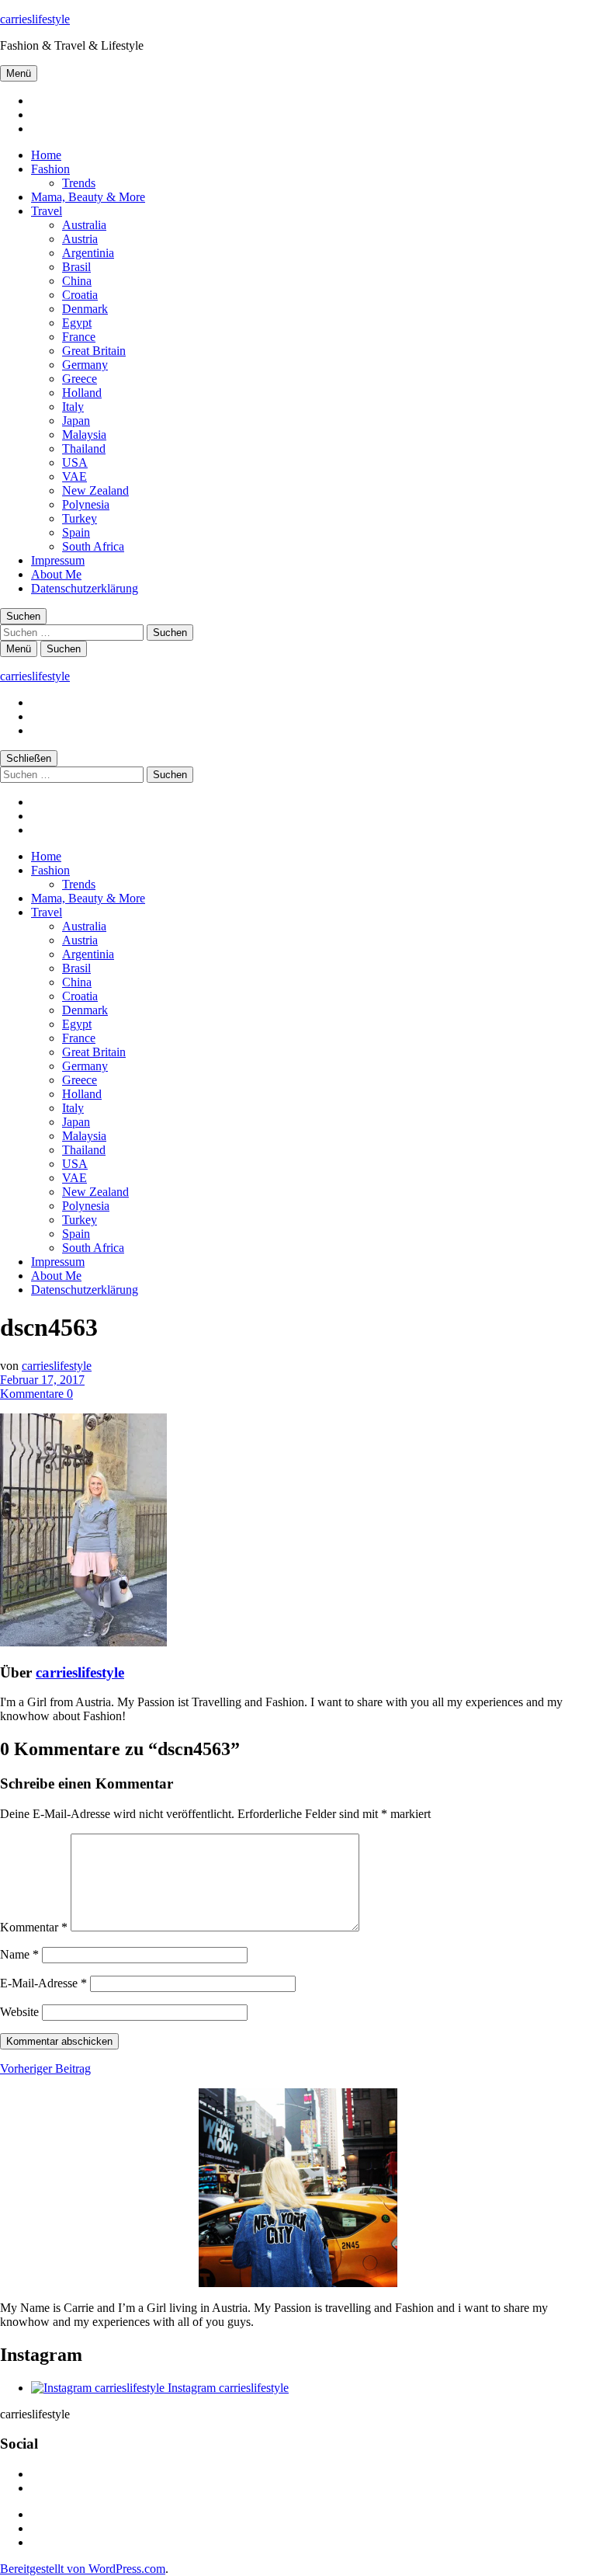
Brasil (76, 267)
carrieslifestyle (35, 19)
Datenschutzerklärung (85, 588)
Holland (82, 393)
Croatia (80, 295)
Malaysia (84, 435)
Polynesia (86, 504)
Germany (85, 365)
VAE (74, 476)
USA (75, 462)
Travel (47, 211)
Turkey (80, 518)
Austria (80, 239)
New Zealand (95, 490)
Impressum (58, 560)
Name (19, 1954)
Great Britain (94, 351)
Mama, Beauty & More (88, 197)
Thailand (84, 448)
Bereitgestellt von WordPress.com (83, 2569)
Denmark (85, 309)
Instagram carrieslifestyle (227, 2388)
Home (46, 155)
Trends (79, 183)
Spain (76, 532)
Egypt (77, 323)
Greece (80, 379)
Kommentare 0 (36, 1394)
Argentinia (88, 253)
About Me (56, 574)
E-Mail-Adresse (43, 1983)
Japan (76, 421)
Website (19, 2012)
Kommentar (34, 1927)
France (79, 337)
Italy (73, 407)
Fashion (50, 169)
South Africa (93, 546)
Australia (84, 225)
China (77, 281)
